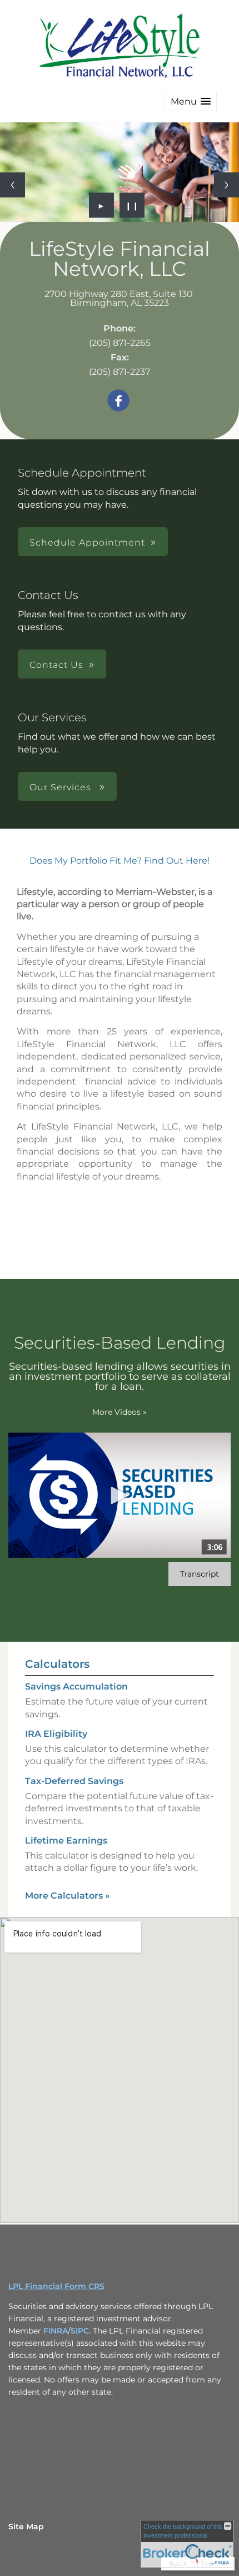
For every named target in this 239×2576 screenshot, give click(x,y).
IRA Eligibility (56, 1734)
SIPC (80, 2331)
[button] (191, 101)
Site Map (26, 2527)
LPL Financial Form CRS (56, 2286)
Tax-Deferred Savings (74, 1781)
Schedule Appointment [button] (87, 543)
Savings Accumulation (76, 1686)
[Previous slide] (13, 185)
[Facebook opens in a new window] (118, 401)
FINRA (56, 2331)
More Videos (120, 1412)
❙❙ (132, 205)
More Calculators (68, 1896)
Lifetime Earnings (66, 1841)
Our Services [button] (62, 787)
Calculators (57, 1664)
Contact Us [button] (56, 665)
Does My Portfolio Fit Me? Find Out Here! (120, 861)
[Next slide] (226, 185)
